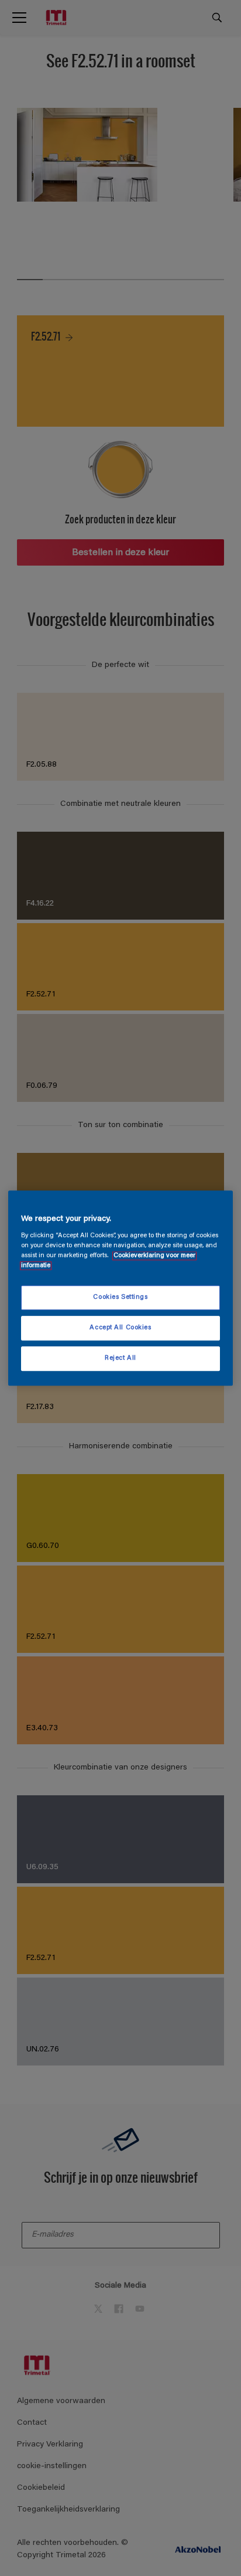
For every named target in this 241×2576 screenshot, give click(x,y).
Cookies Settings (120, 1298)
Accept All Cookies (120, 1328)
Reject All (120, 1358)
